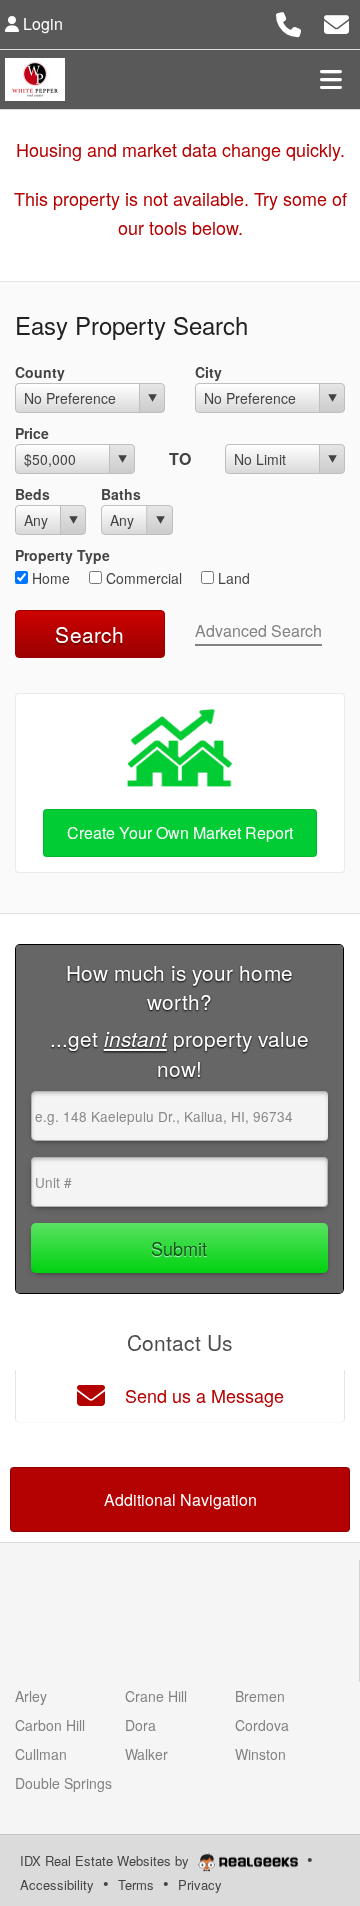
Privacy (200, 1884)
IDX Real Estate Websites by (106, 1860)
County (40, 372)
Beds (32, 494)
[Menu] (331, 79)
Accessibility (57, 1884)
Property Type (62, 555)
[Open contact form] (336, 21)
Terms (136, 1884)
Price (32, 433)
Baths (121, 494)
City (208, 372)
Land (232, 578)
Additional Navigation (180, 1499)
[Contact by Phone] (288, 21)
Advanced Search (258, 630)
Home (49, 578)
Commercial (142, 578)
